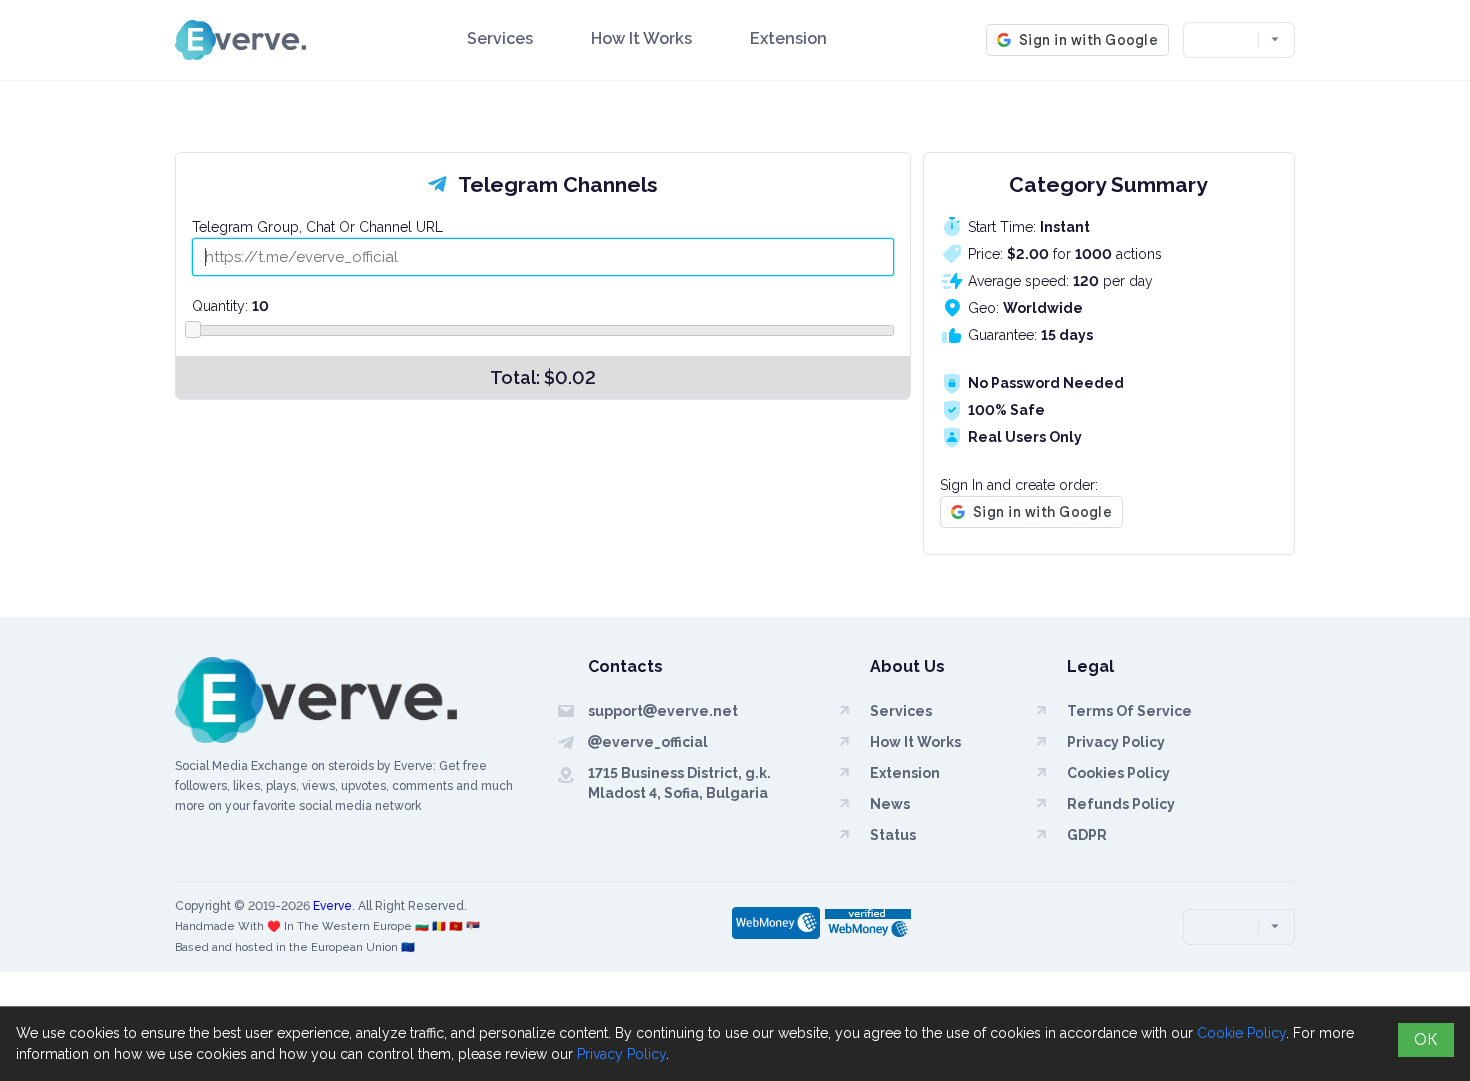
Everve (332, 906)
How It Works (641, 38)
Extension (788, 38)
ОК (1426, 1039)
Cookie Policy (1241, 1033)
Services (500, 38)
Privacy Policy (621, 1054)
